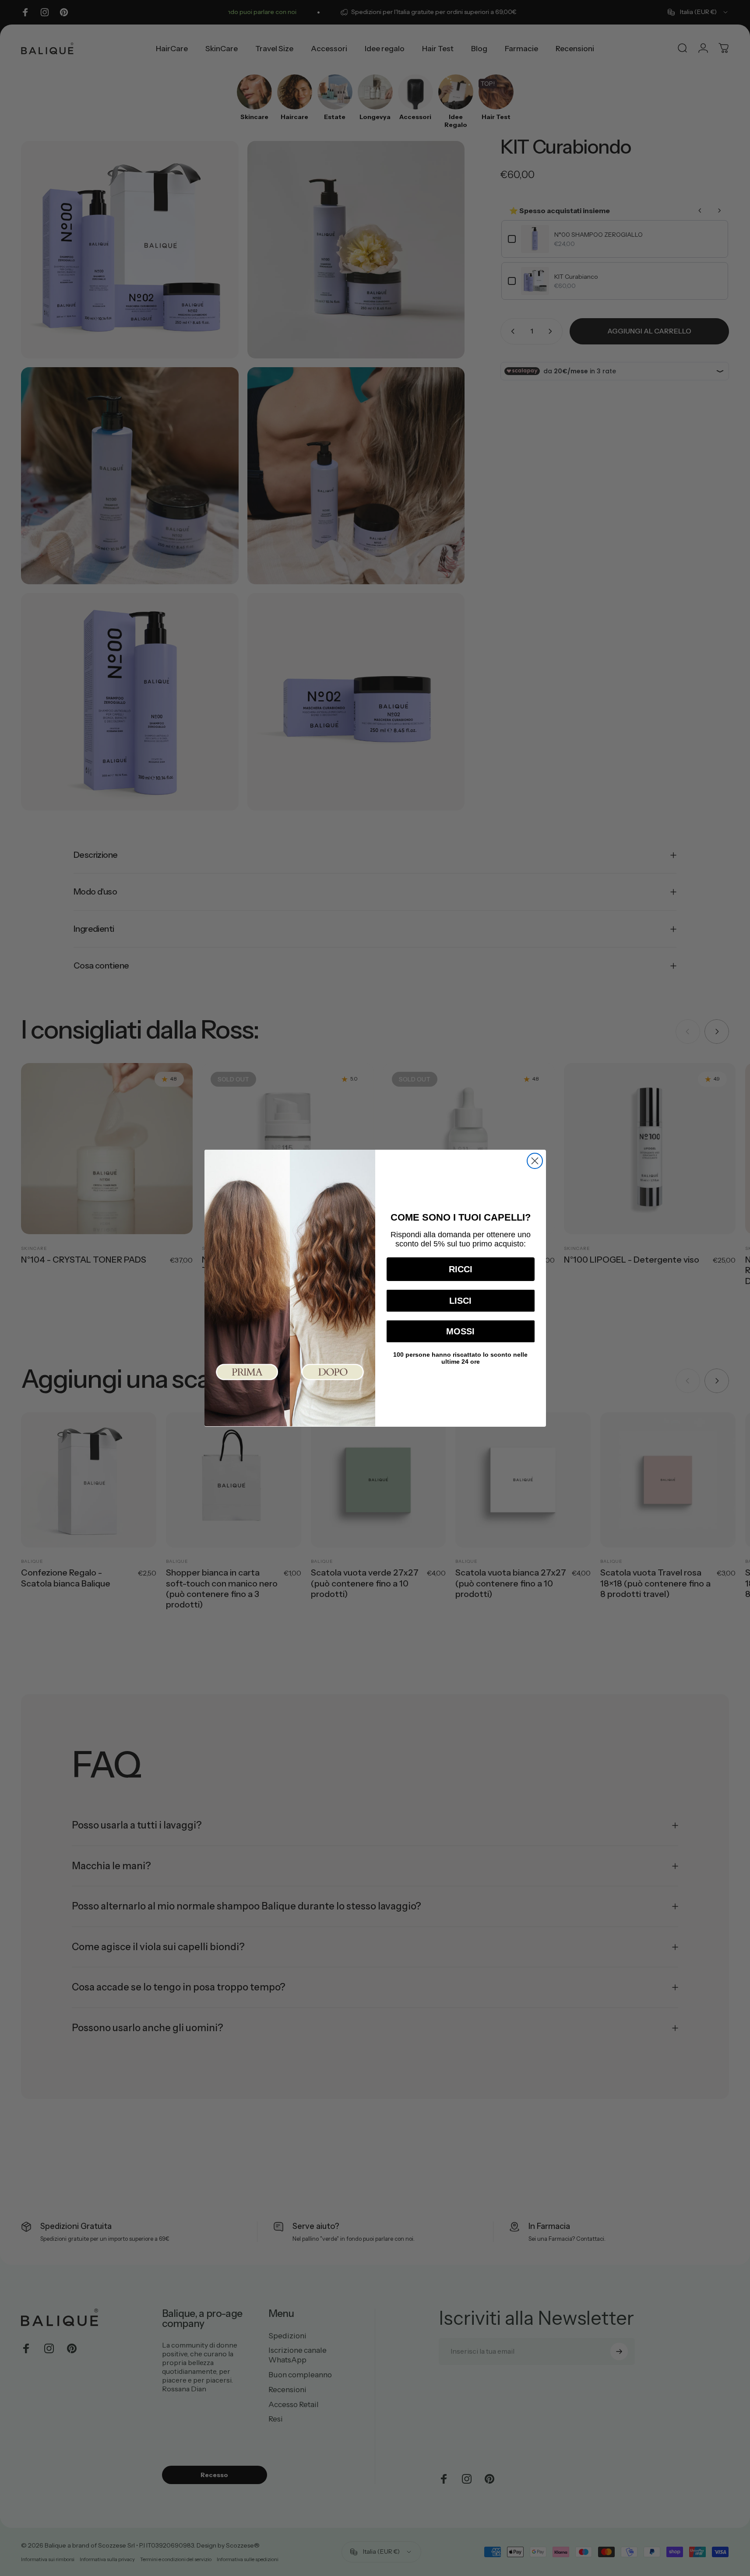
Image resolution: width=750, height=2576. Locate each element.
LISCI (460, 1300)
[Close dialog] (535, 1161)
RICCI (461, 1269)
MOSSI (460, 1331)
